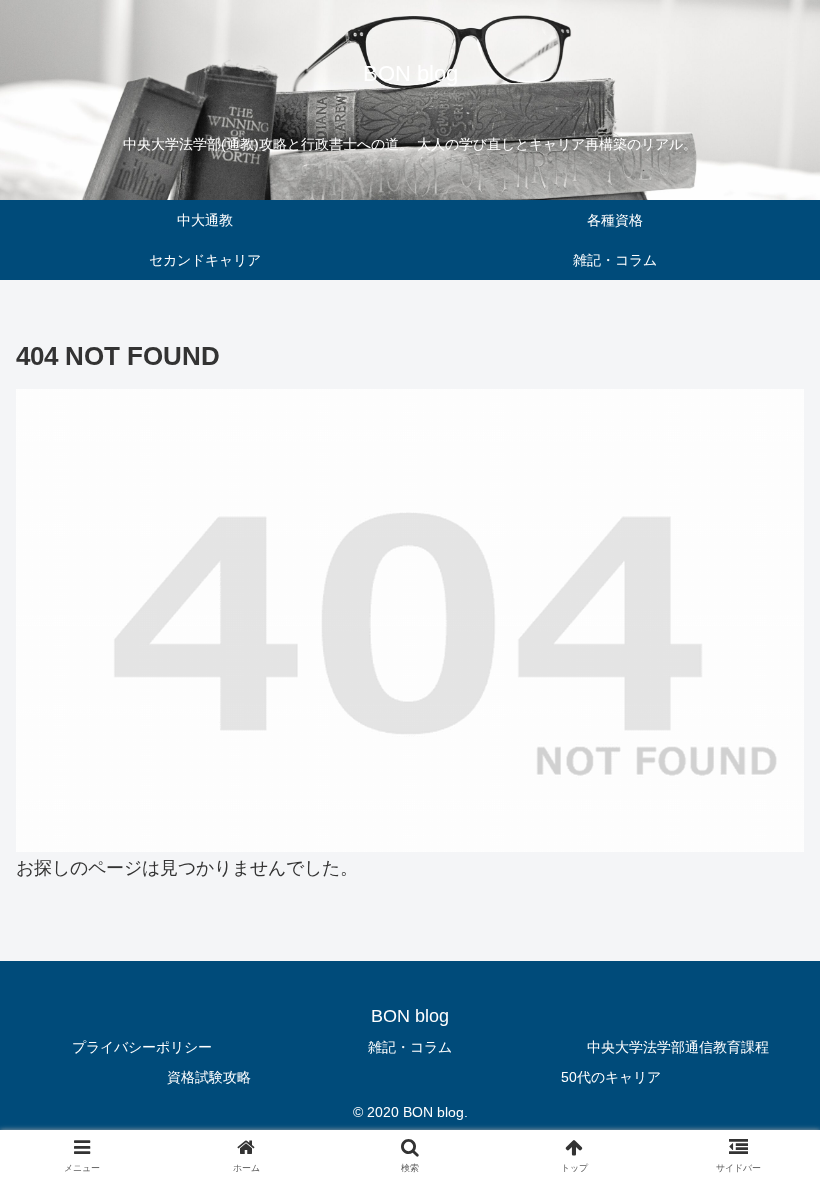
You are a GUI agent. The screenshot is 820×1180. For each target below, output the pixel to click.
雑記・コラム (410, 1047)
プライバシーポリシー (142, 1047)
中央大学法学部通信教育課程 (678, 1047)
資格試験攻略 (209, 1077)
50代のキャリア (611, 1077)
